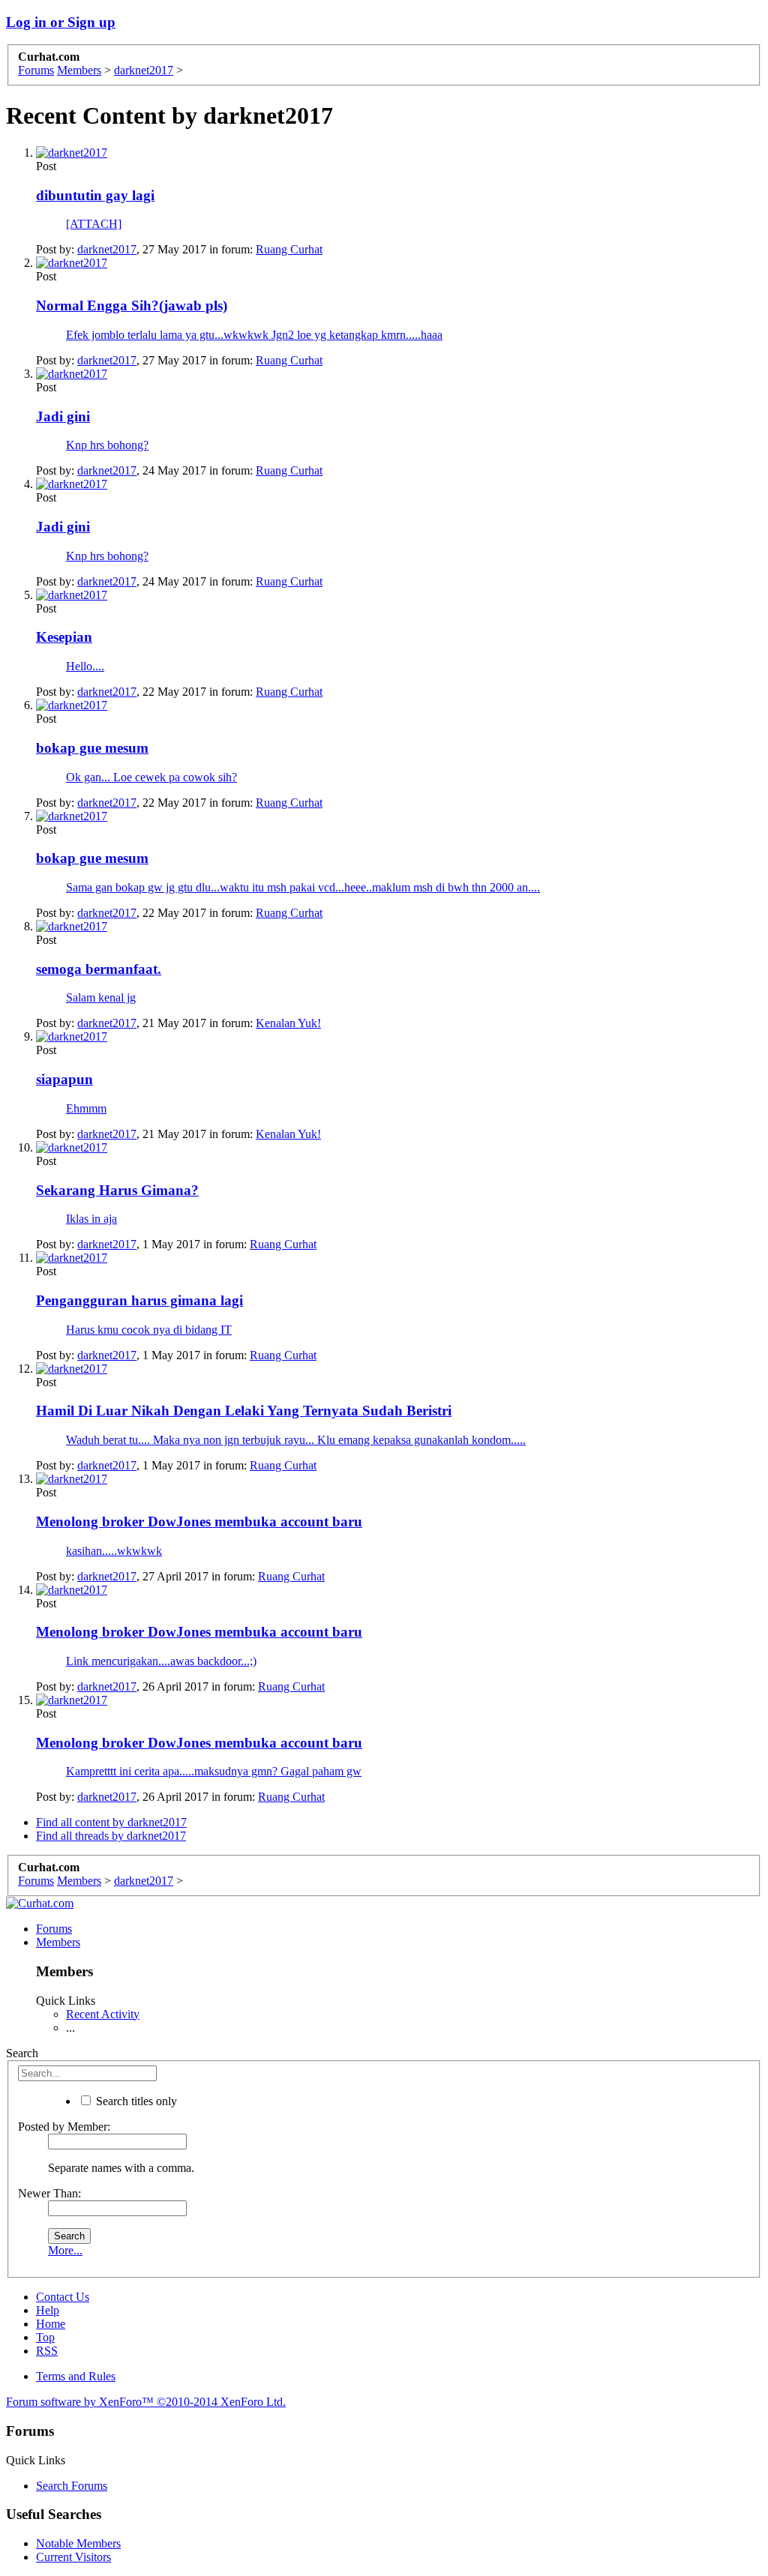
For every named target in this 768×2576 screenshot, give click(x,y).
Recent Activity (103, 2014)
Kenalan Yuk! (288, 1023)
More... (65, 2250)
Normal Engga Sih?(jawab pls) (132, 306)
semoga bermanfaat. (99, 969)
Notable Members (78, 2543)
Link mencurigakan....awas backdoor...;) (161, 1661)
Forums (54, 1929)
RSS (47, 2351)
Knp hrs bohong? (107, 445)
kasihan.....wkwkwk (114, 1551)
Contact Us (63, 2297)
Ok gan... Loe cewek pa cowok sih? (151, 777)
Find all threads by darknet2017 (111, 1836)
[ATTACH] (94, 224)
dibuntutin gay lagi (95, 195)
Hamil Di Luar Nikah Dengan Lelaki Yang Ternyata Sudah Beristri (244, 1411)
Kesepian (64, 637)
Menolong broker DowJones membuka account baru (199, 1522)
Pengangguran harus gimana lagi (139, 1300)
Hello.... (85, 666)
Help (48, 2310)
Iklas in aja (91, 1219)
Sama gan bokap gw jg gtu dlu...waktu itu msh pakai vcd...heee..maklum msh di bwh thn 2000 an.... (303, 887)
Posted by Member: (64, 2127)
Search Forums (72, 2486)
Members (58, 1942)
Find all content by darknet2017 (111, 1822)
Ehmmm (86, 1108)
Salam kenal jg (101, 997)
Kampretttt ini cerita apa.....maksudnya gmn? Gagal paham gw (214, 1771)
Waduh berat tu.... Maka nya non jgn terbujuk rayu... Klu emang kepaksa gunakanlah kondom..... (296, 1440)
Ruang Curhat (289, 249)
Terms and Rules (76, 2376)
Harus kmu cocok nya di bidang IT (149, 1330)
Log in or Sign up (61, 22)
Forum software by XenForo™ (146, 2402)
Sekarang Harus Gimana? (117, 1190)
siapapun (64, 1079)
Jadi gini (63, 416)
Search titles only (135, 2101)
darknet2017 (107, 249)
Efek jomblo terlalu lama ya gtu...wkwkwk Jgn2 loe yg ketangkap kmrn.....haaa (254, 335)
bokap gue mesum (92, 748)
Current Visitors (73, 2557)
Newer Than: (49, 2193)
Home (51, 2324)
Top (45, 2337)
